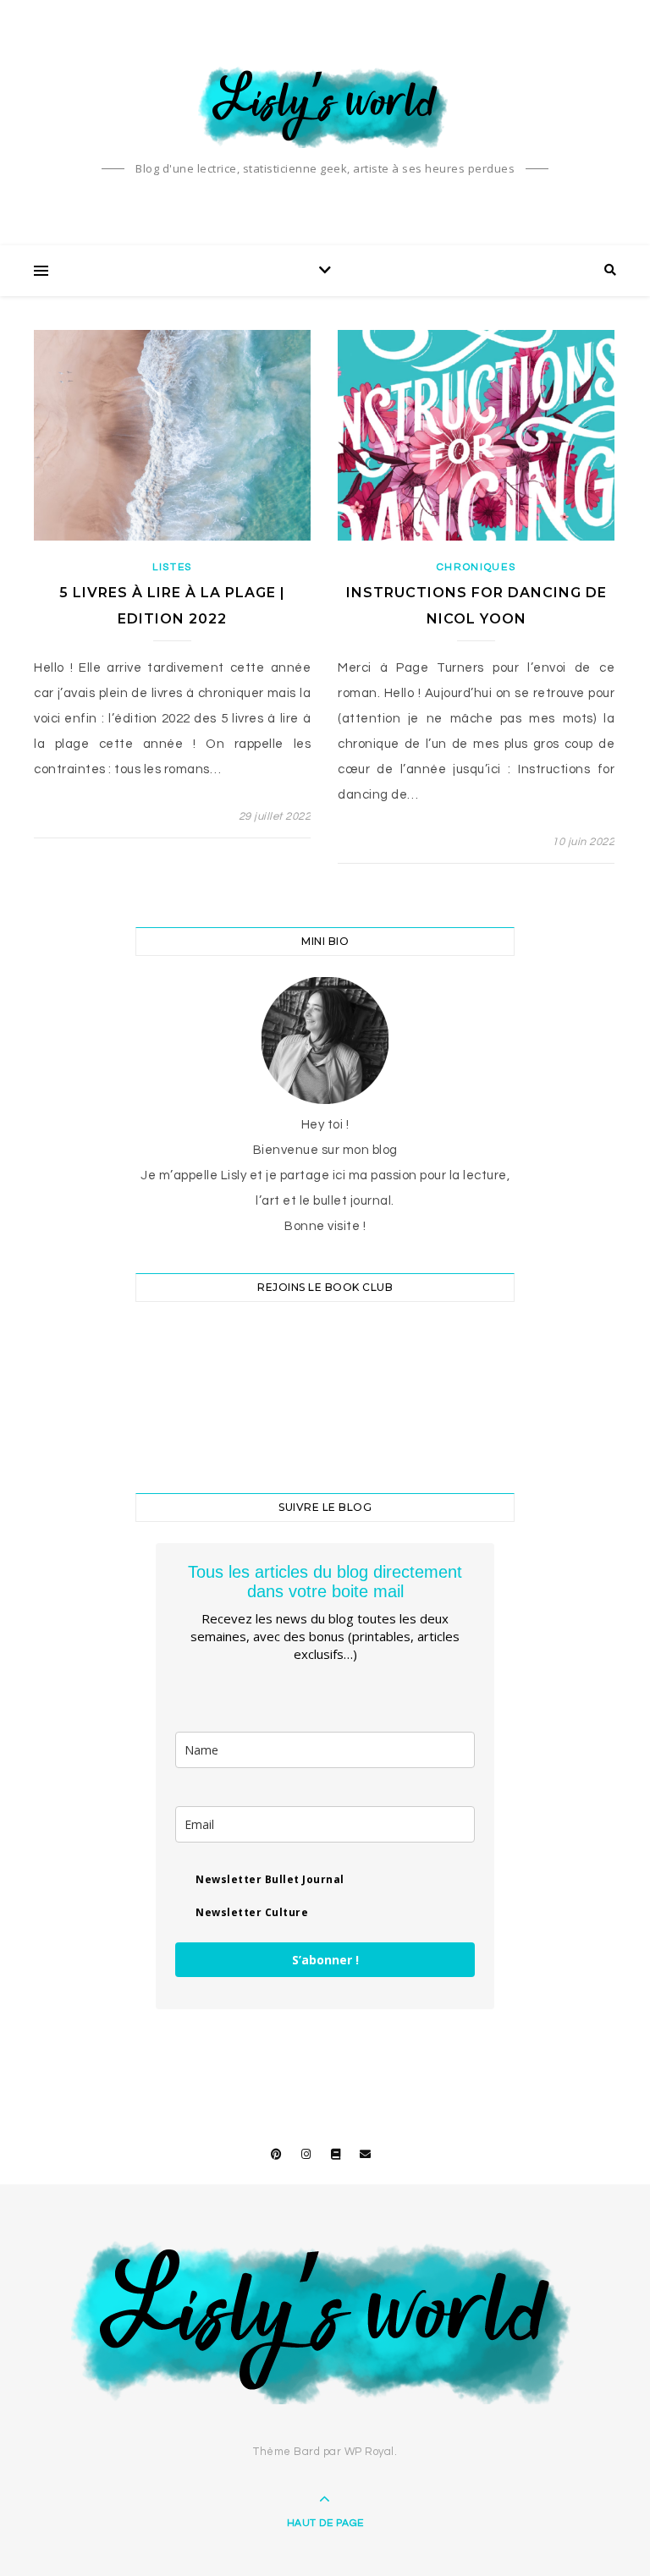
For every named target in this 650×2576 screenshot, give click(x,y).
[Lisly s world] (325, 106)
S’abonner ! (325, 1960)
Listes (172, 567)
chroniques (476, 567)
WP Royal (369, 2452)
